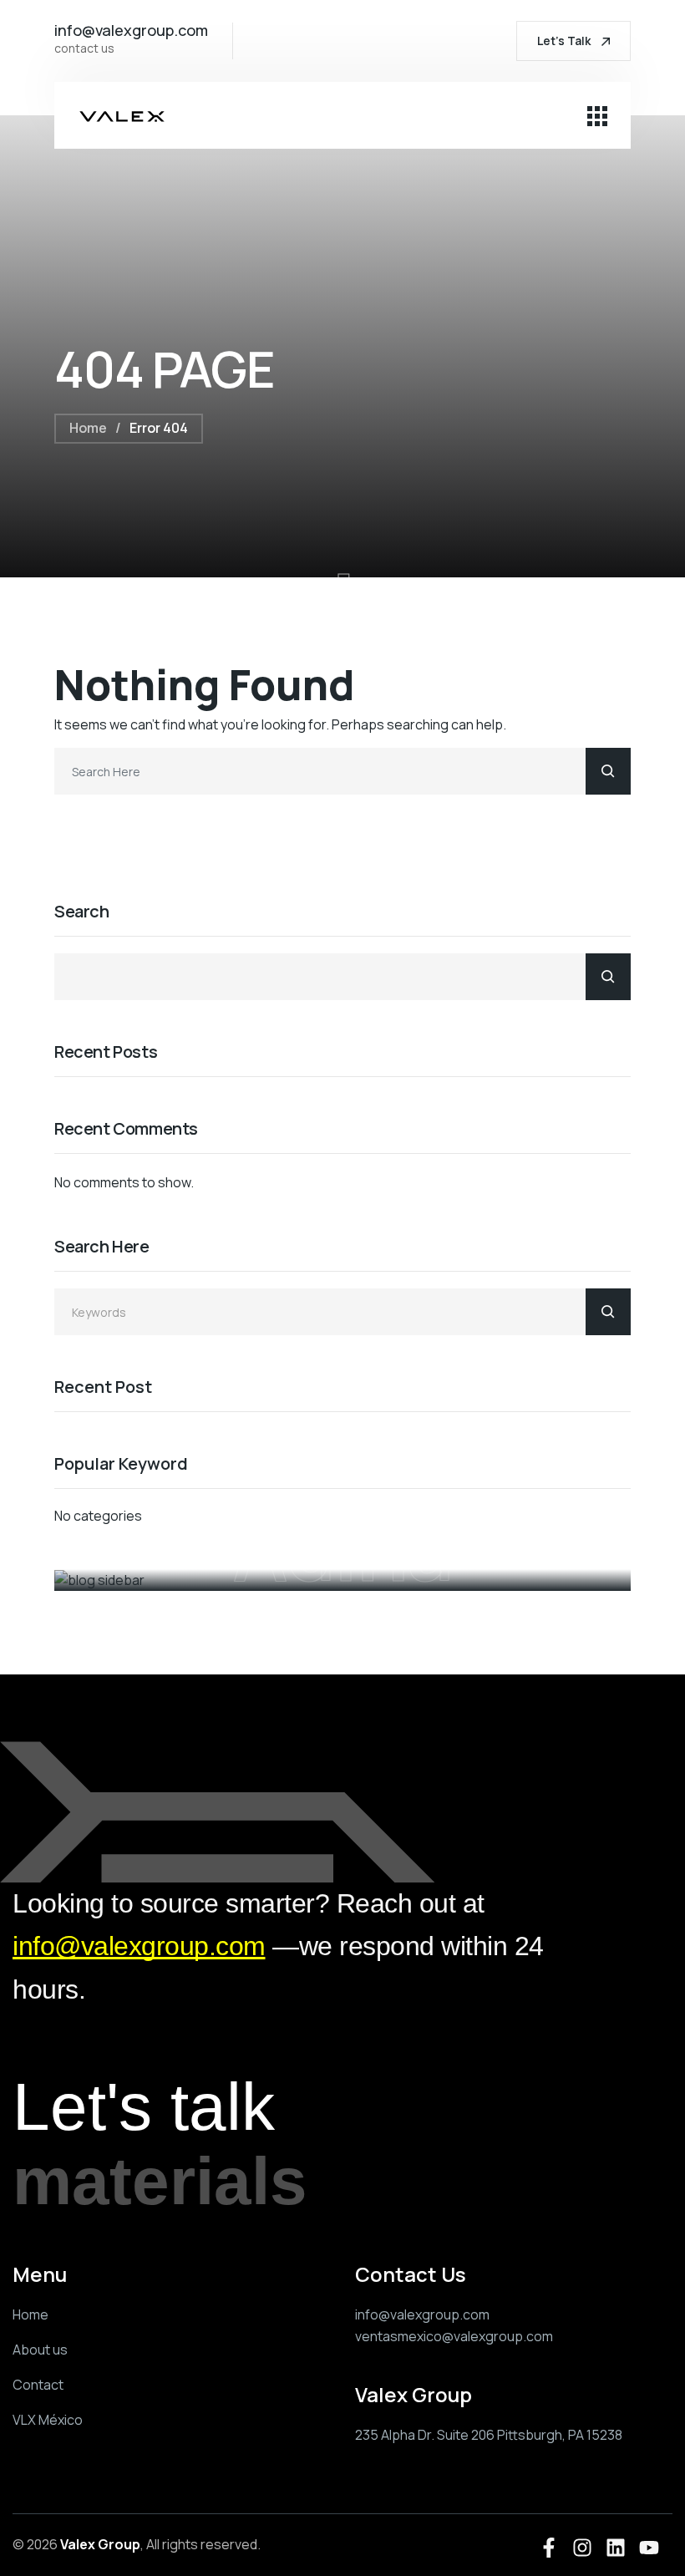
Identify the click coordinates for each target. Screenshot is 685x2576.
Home (88, 428)
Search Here (102, 1247)
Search (82, 912)
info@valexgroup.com (139, 1946)
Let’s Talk (565, 41)
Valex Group (100, 2544)
